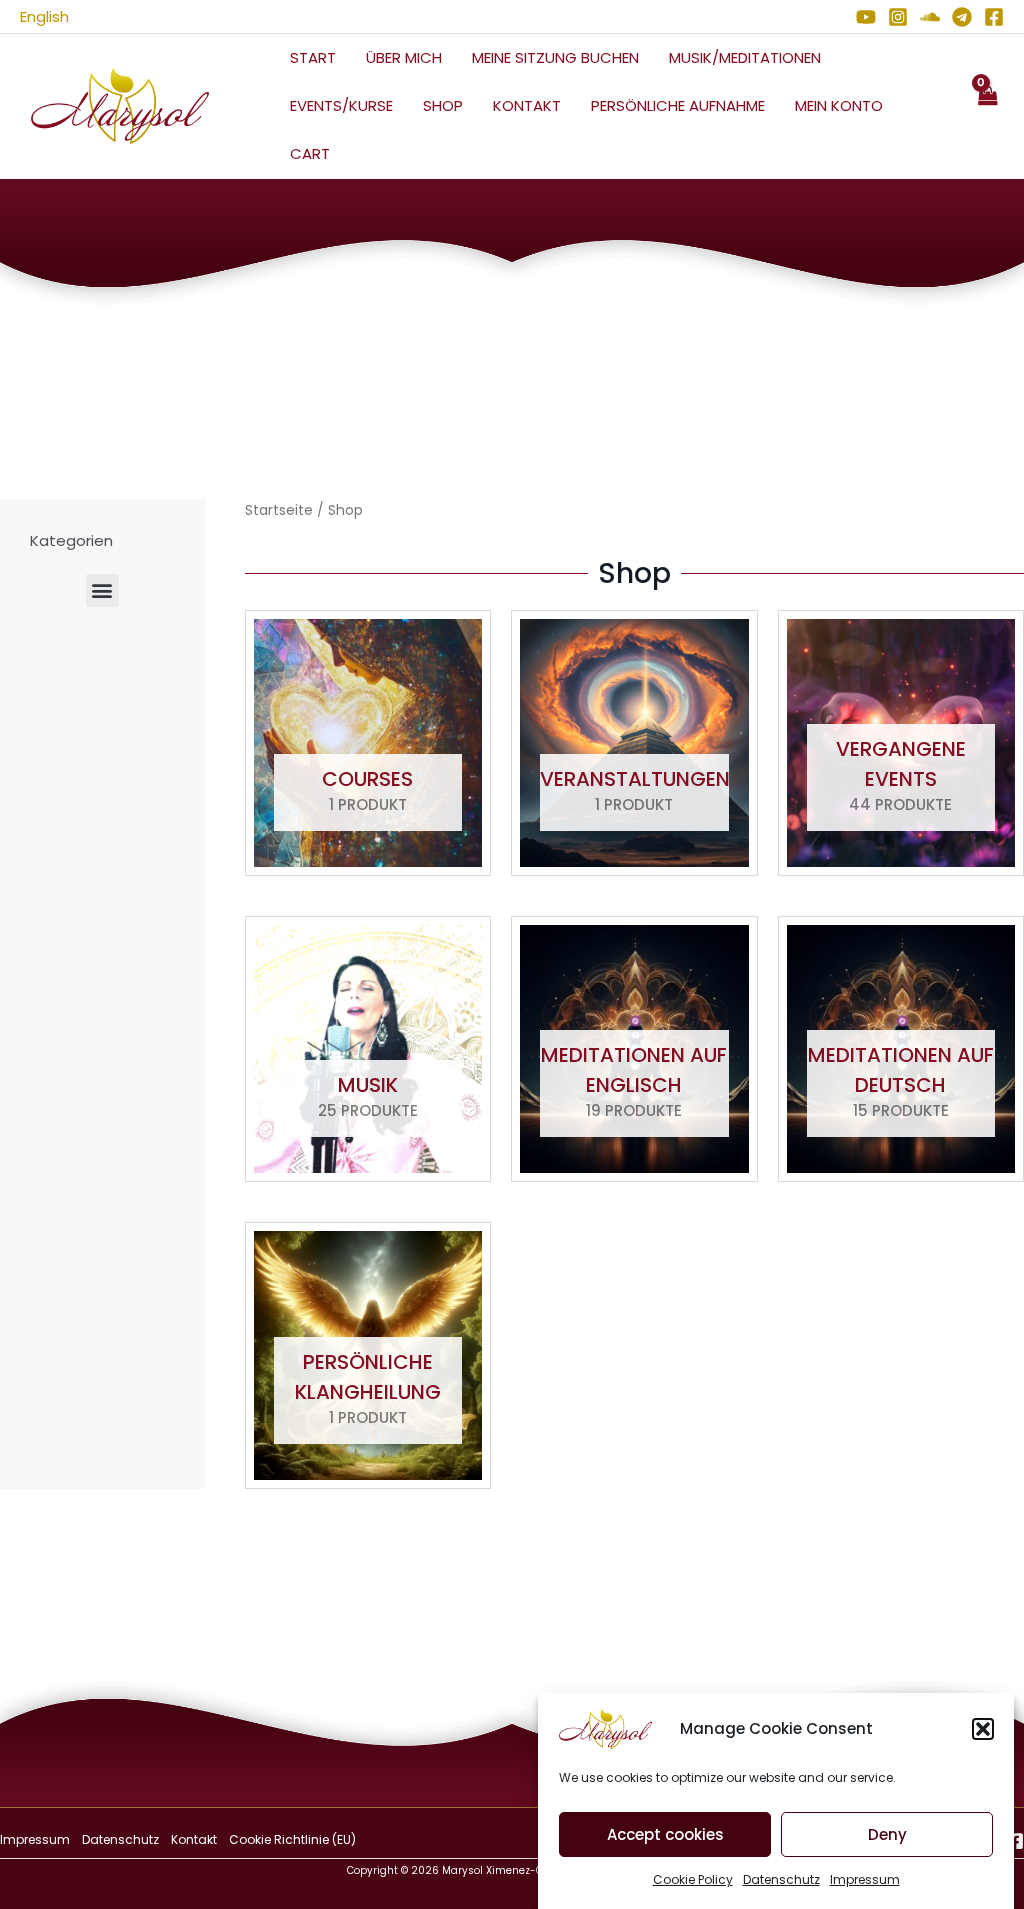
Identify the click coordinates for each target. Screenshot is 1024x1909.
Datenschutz (781, 1879)
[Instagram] (898, 17)
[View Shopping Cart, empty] (987, 106)
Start (313, 57)
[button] (983, 1729)
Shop (443, 105)
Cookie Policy (693, 1879)
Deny (887, 1834)
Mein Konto (839, 105)
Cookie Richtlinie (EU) (292, 1839)
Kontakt (527, 105)
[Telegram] (962, 17)
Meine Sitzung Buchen (555, 57)
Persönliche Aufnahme (678, 105)
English (44, 16)
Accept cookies (665, 1834)
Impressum (865, 1879)
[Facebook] (994, 17)
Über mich (404, 57)
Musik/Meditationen (745, 57)
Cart (310, 153)
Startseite (279, 510)
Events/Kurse (341, 105)
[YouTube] (866, 17)
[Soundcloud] (930, 17)
